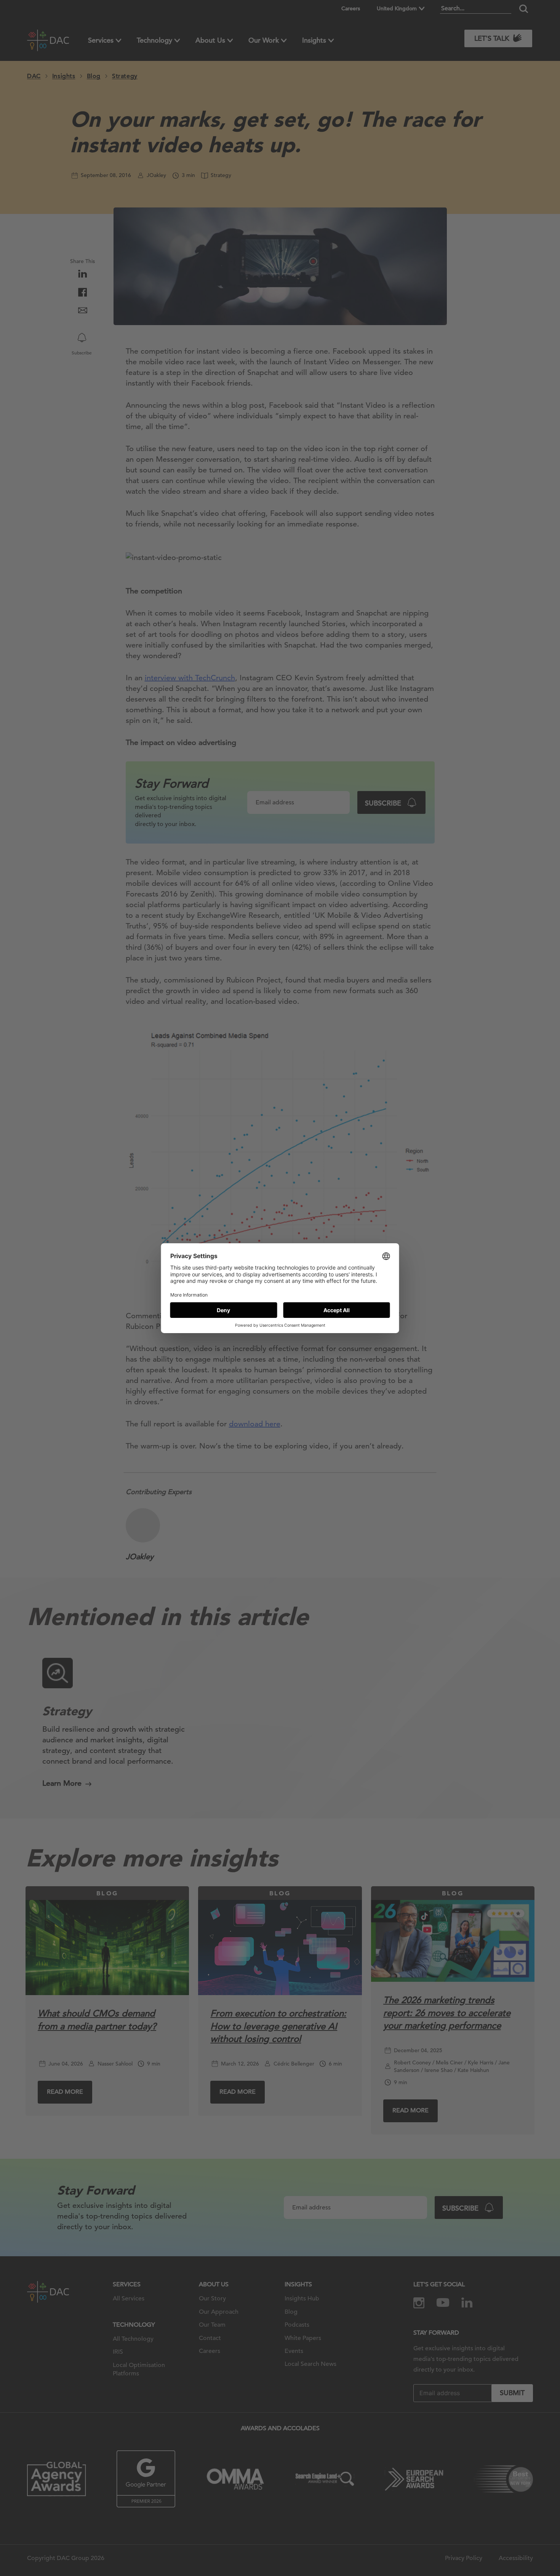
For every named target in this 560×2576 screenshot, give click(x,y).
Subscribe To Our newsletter (446, 2545)
